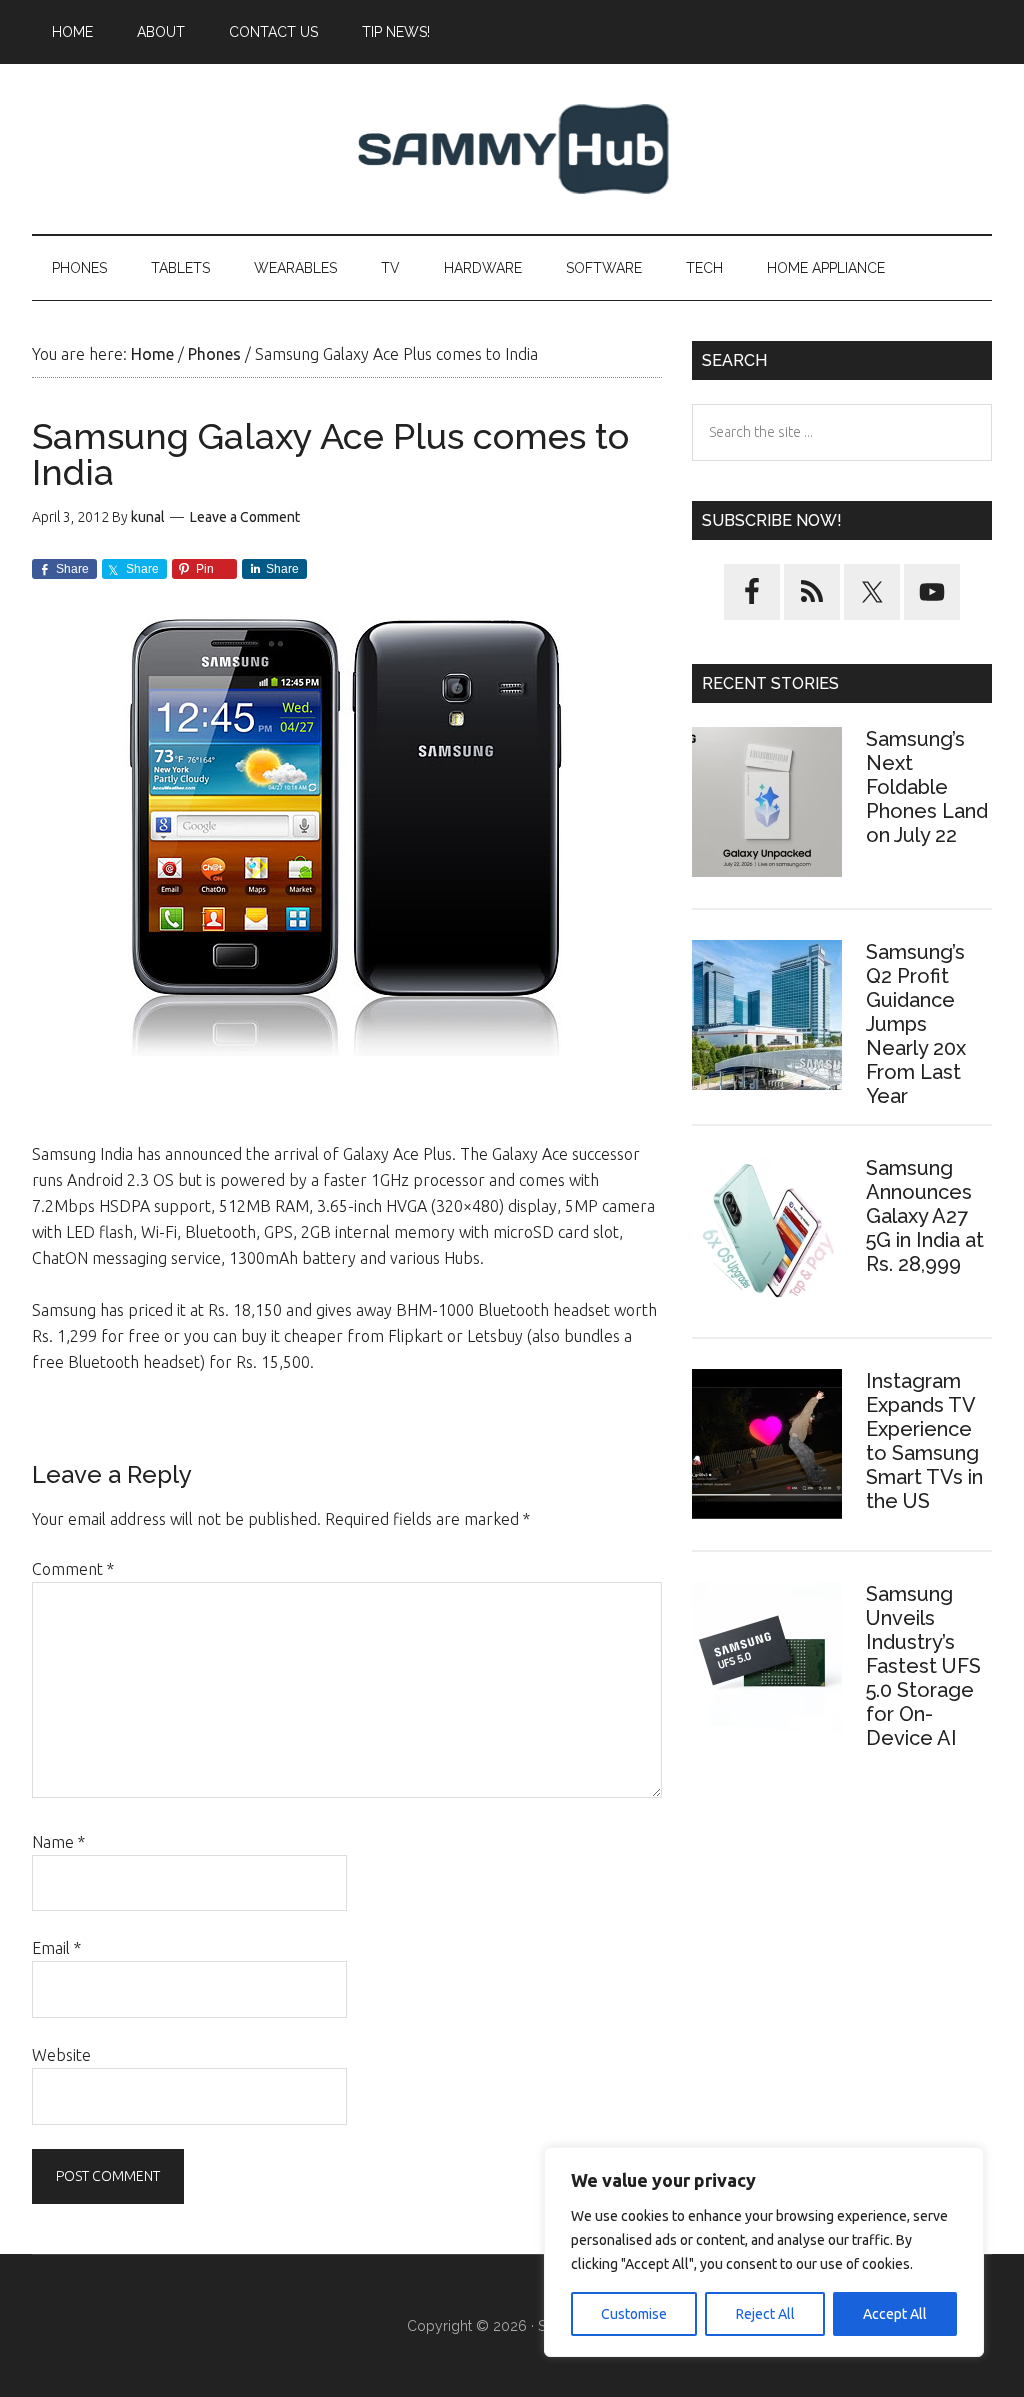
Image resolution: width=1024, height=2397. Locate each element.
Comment (73, 1569)
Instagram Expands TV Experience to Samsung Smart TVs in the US (924, 1441)
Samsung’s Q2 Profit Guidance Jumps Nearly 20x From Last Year (916, 1024)
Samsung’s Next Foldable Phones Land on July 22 (927, 787)
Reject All (765, 2314)
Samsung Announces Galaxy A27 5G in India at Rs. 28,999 (925, 1216)
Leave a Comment (245, 517)
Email (56, 1948)
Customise (634, 2314)
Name (58, 1842)
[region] (764, 2252)
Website (61, 2055)
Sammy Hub (512, 149)
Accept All (895, 2314)
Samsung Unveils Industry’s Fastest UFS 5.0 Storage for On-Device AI (923, 1666)
